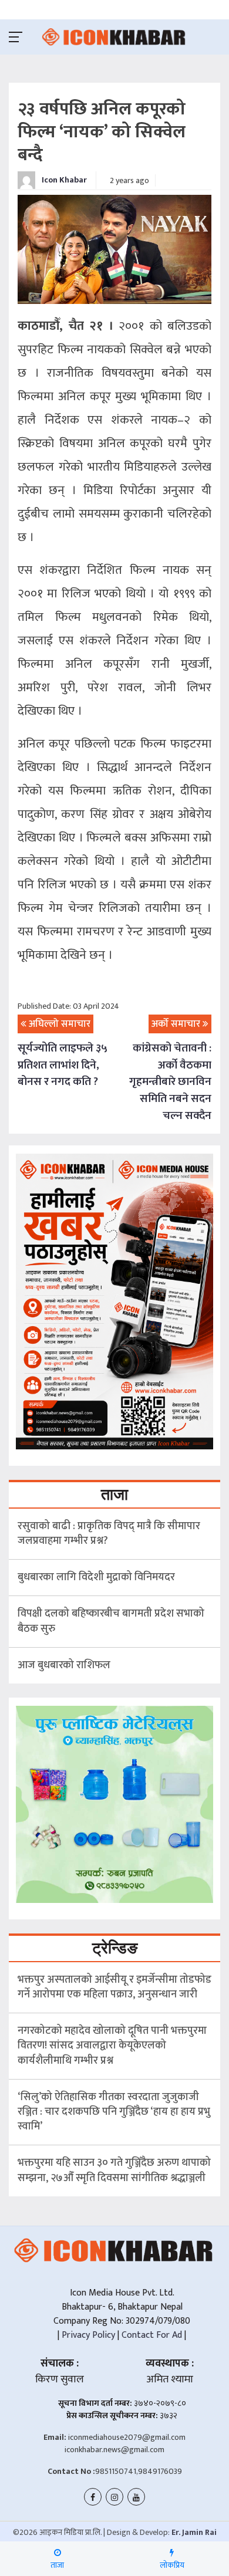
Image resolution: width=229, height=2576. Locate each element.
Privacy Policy (87, 2335)
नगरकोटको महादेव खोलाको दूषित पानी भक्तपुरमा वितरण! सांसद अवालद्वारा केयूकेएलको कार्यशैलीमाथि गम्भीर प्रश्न (112, 2046)
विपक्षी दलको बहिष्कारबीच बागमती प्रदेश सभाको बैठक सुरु (111, 1621)
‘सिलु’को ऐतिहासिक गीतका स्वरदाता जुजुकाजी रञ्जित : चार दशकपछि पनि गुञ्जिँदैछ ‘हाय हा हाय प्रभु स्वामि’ (114, 2112)
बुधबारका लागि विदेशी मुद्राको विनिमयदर (96, 1577)
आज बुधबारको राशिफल (64, 1665)
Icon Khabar (63, 180)
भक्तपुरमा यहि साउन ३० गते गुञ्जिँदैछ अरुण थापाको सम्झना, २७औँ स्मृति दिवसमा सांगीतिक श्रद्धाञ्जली (114, 2170)
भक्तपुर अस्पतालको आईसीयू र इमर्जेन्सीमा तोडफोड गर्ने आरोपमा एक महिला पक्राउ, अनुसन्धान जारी (114, 1987)
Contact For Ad (152, 2335)
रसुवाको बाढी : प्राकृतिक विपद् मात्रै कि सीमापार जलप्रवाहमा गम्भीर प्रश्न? (109, 1534)
